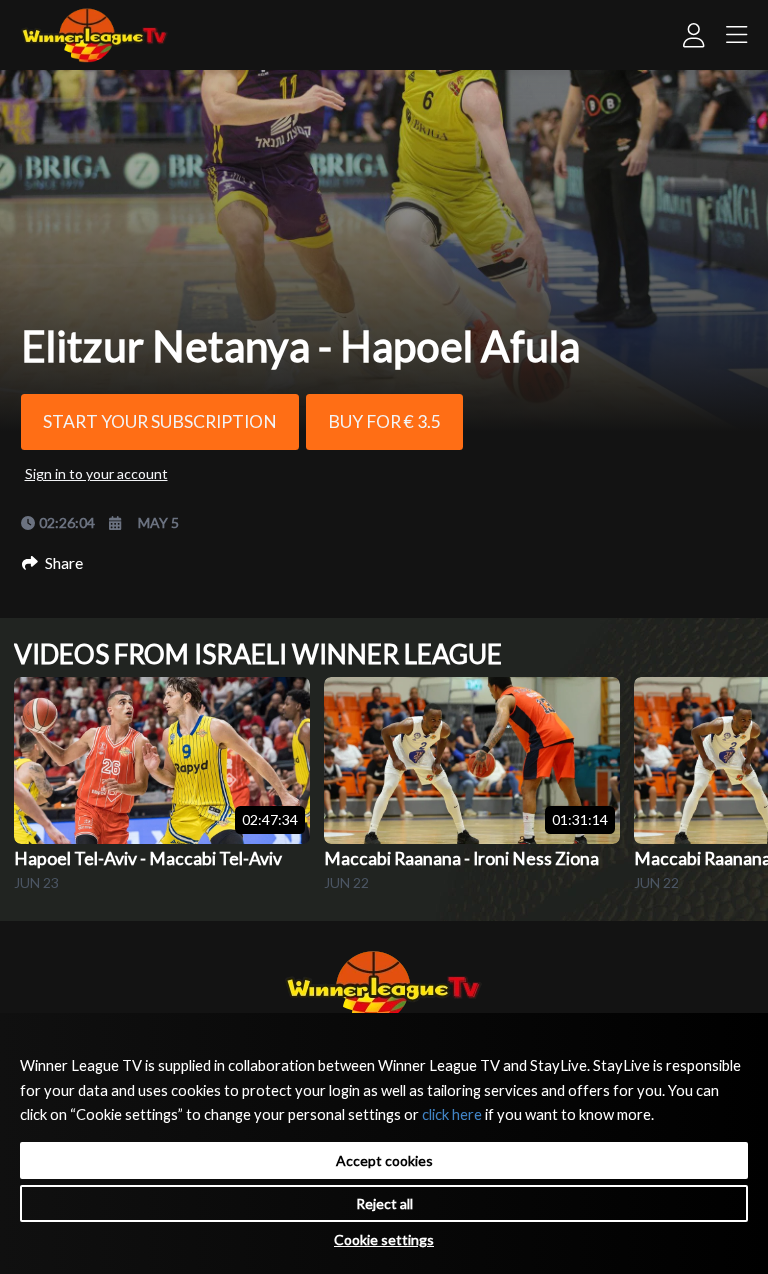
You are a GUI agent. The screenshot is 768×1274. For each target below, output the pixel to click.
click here (452, 1114)
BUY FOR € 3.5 (384, 421)
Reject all (384, 1203)
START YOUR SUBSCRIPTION (160, 421)
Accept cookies (384, 1160)
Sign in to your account (96, 473)
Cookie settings (384, 1239)
